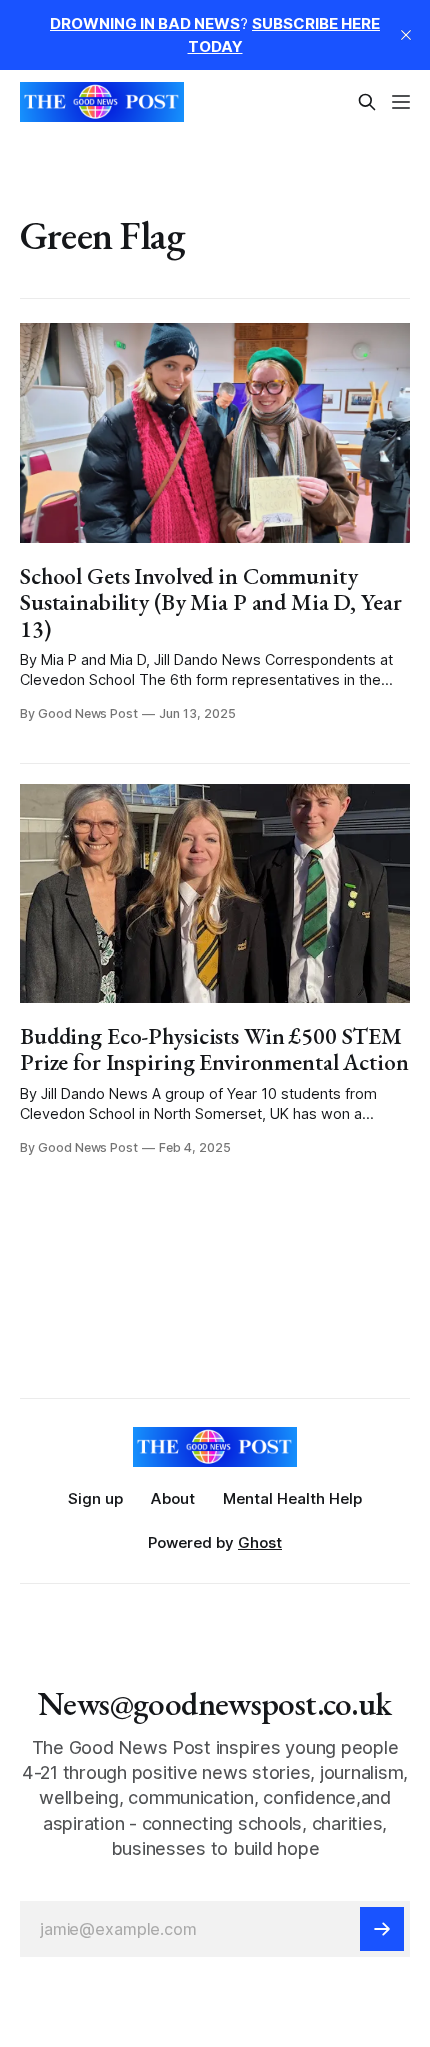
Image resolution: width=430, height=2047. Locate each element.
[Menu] (401, 102)
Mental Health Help (292, 1498)
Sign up (95, 1498)
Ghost (260, 1542)
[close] (406, 35)
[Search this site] (367, 102)
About (173, 1498)
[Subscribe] (382, 1929)
